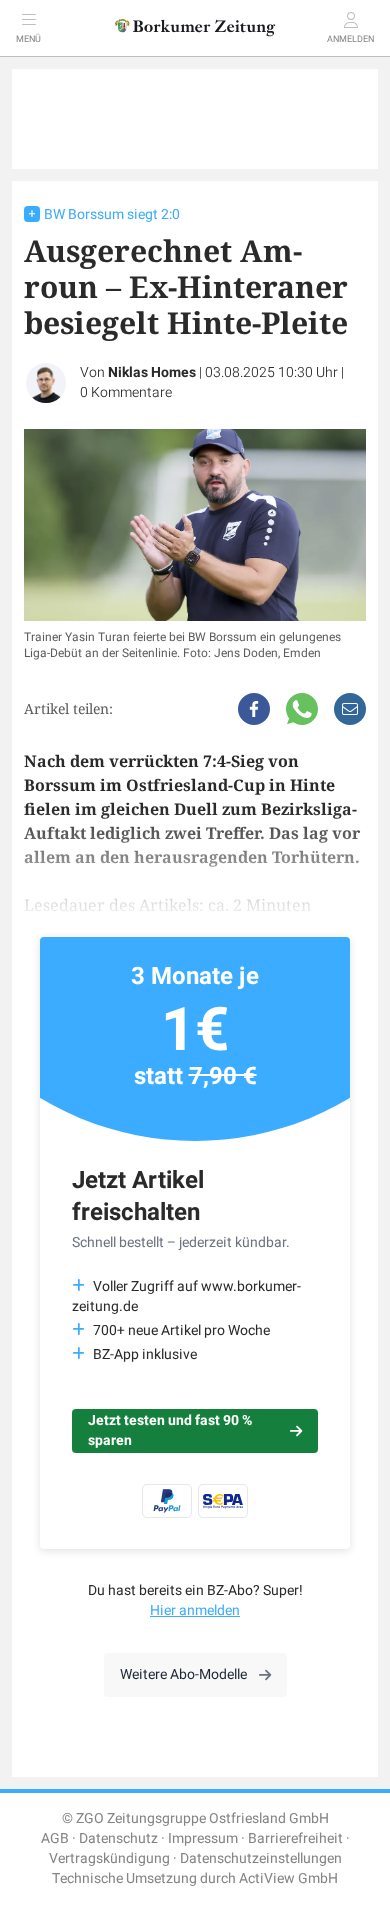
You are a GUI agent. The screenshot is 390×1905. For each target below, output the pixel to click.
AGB (55, 1838)
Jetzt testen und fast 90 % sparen (170, 1430)
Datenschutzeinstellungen (261, 1858)
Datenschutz (118, 1838)
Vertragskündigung (109, 1858)
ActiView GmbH (288, 1878)
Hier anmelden (195, 1610)
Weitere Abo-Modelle (183, 1674)
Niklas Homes (152, 372)
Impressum (203, 1838)
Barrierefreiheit (295, 1838)
